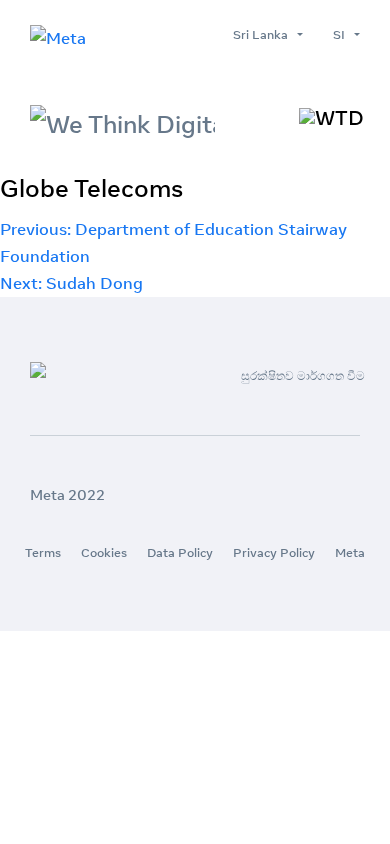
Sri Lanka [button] (263, 34)
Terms (43, 552)
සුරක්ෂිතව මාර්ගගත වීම (303, 375)
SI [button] (342, 34)
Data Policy (180, 552)
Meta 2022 (67, 495)
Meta (350, 552)
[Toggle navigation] (331, 118)
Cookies (104, 552)
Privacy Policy (274, 552)
